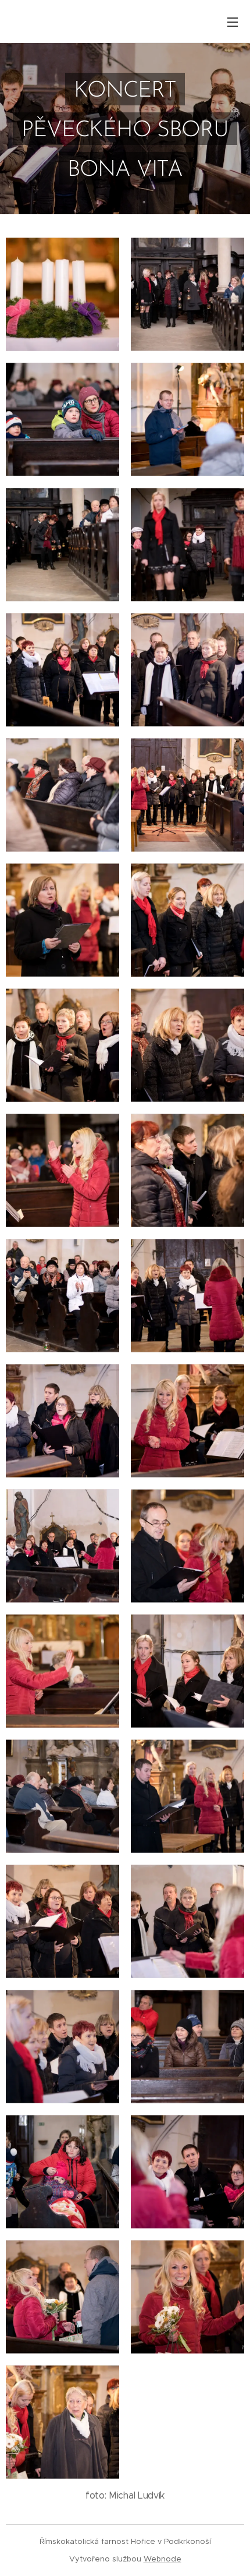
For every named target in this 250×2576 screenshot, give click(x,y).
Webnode (162, 2559)
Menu (233, 22)
